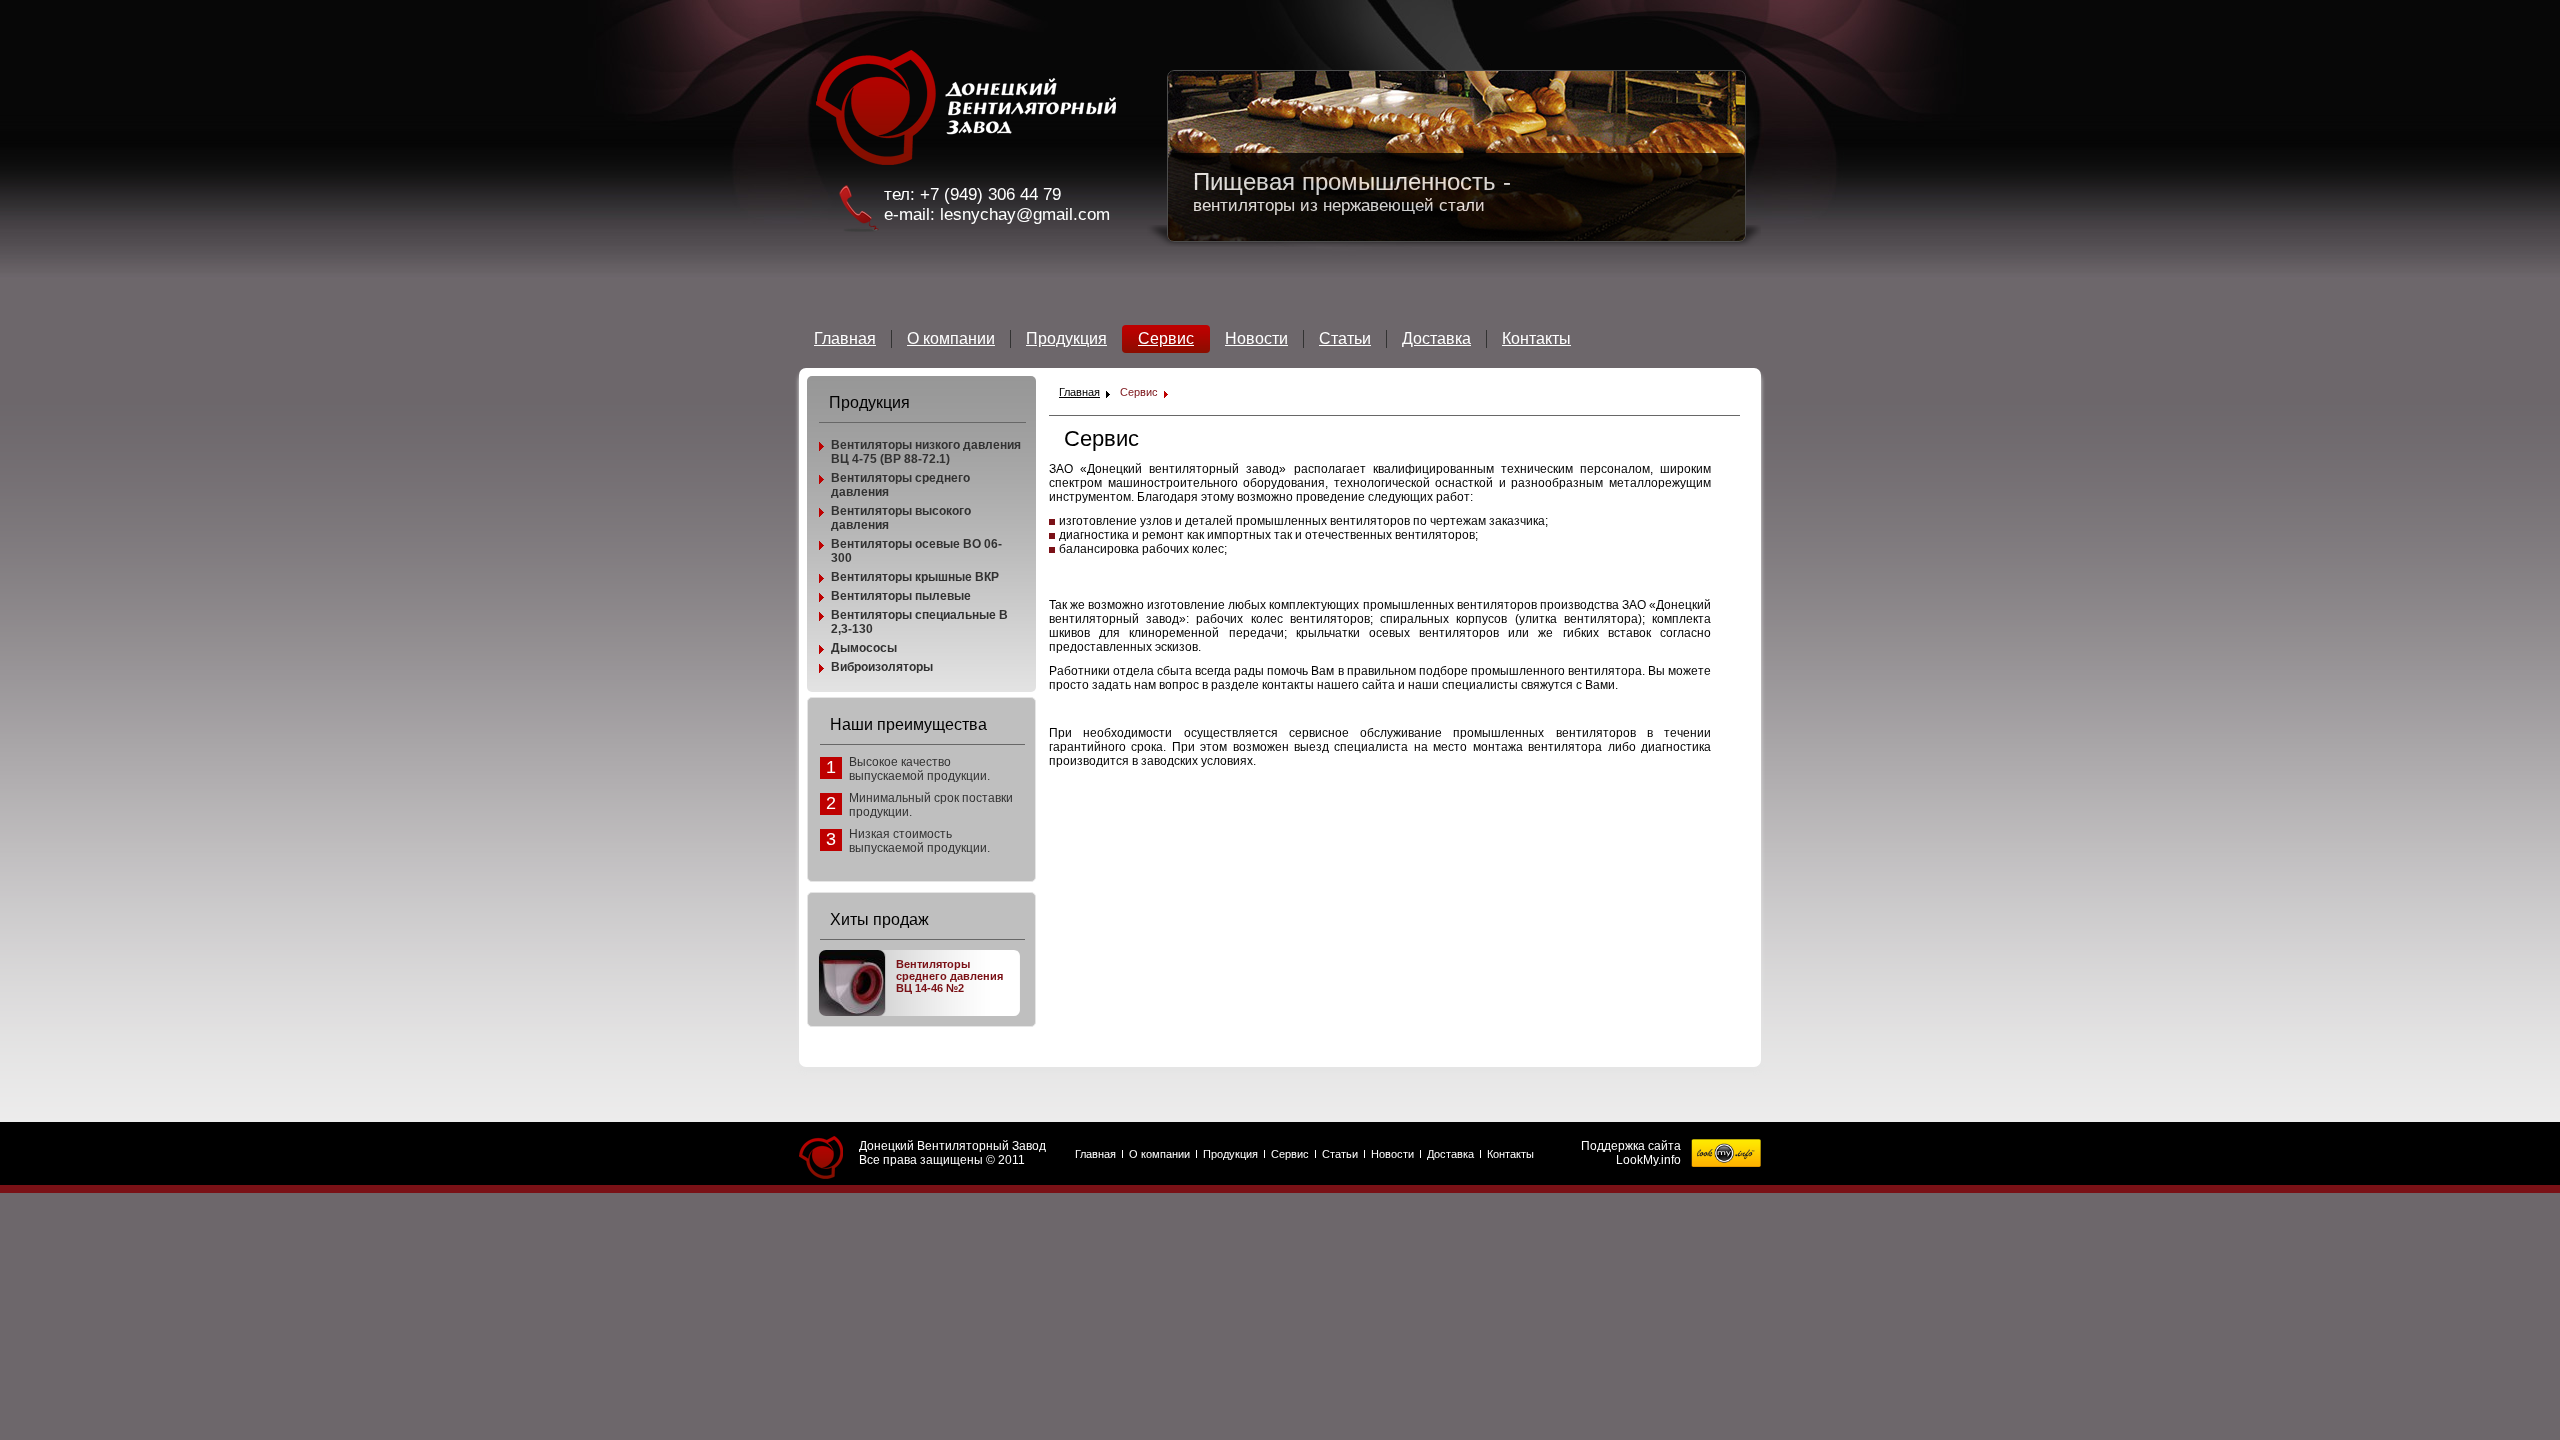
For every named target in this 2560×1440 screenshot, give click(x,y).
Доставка (1436, 338)
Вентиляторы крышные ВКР (915, 577)
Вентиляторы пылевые (901, 596)
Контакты (1536, 338)
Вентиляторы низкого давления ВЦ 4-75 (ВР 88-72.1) (926, 452)
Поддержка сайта (1631, 1146)
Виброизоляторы (882, 667)
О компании (951, 338)
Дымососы (864, 648)
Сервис (1166, 338)
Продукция (1066, 338)
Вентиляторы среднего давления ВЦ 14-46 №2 (949, 976)
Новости (1256, 338)
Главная (845, 338)
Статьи (1345, 338)
